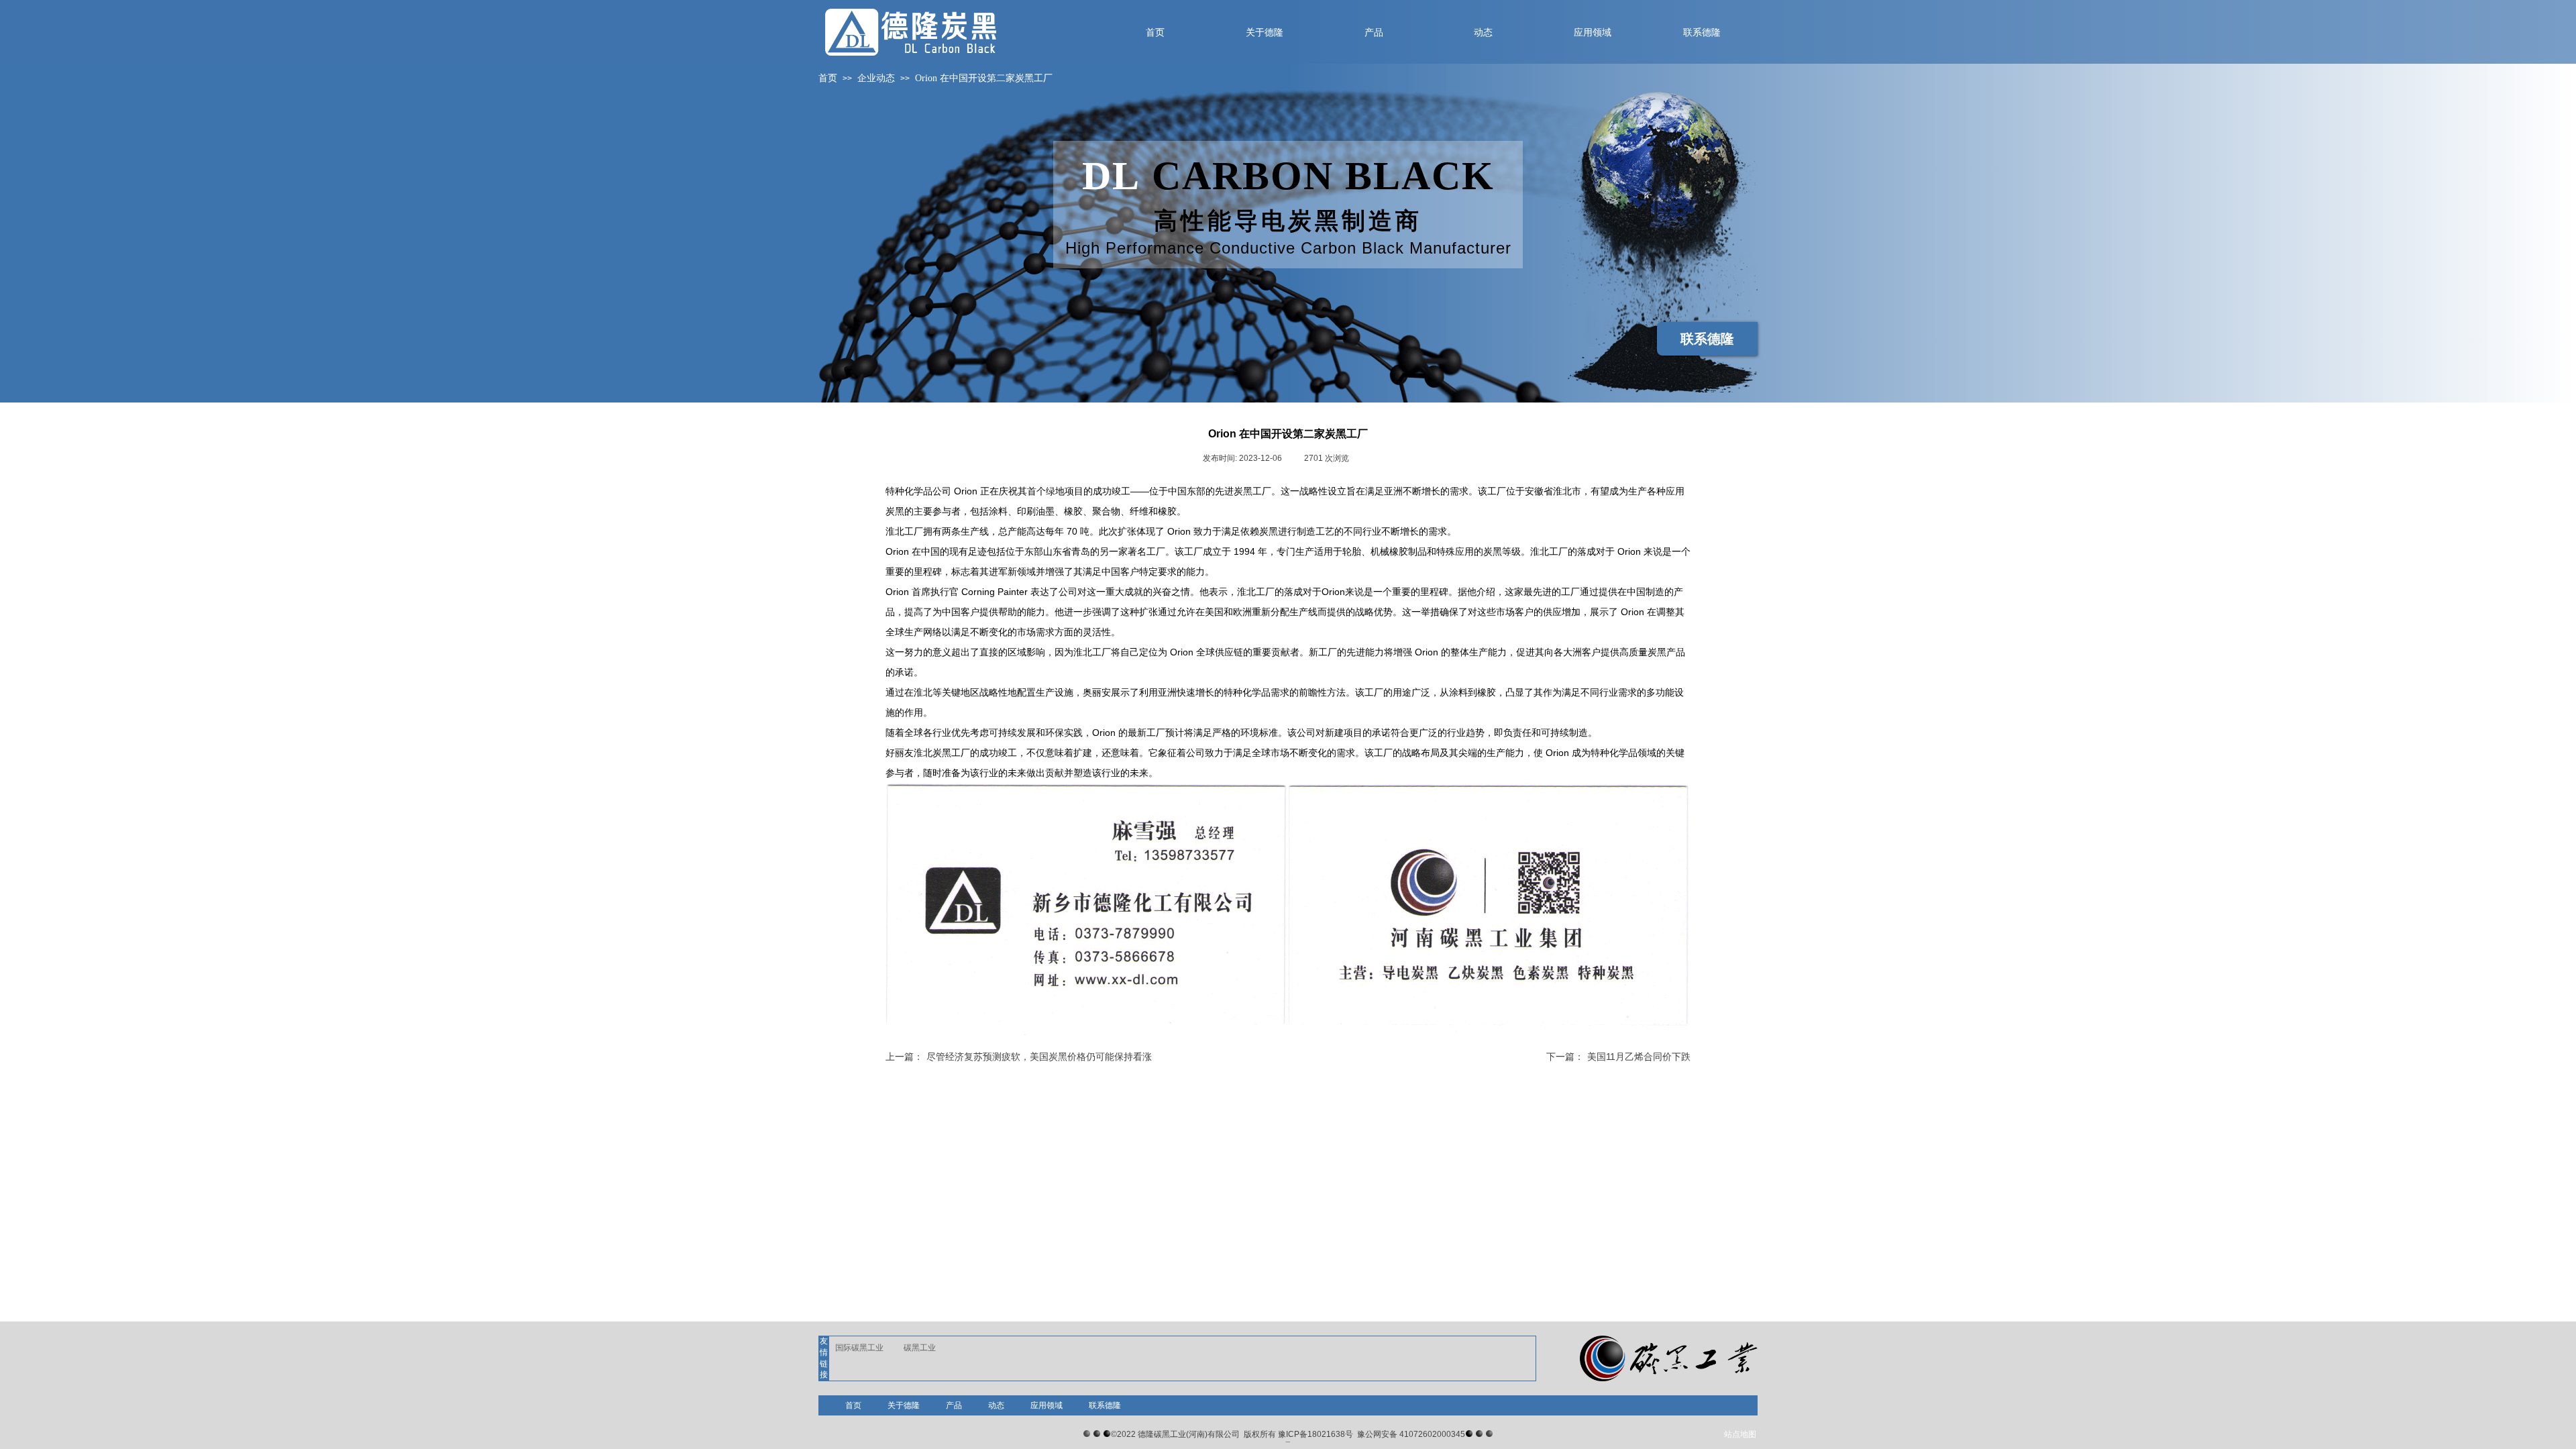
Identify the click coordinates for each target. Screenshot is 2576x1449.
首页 (828, 78)
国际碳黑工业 (859, 1348)
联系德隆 (1105, 1405)
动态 (996, 1405)
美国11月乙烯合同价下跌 (1618, 1057)
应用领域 (1046, 1405)
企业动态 (876, 78)
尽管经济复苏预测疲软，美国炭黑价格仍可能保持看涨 (1019, 1057)
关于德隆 (904, 1405)
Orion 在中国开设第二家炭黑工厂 (984, 78)
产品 (954, 1405)
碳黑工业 (920, 1348)
